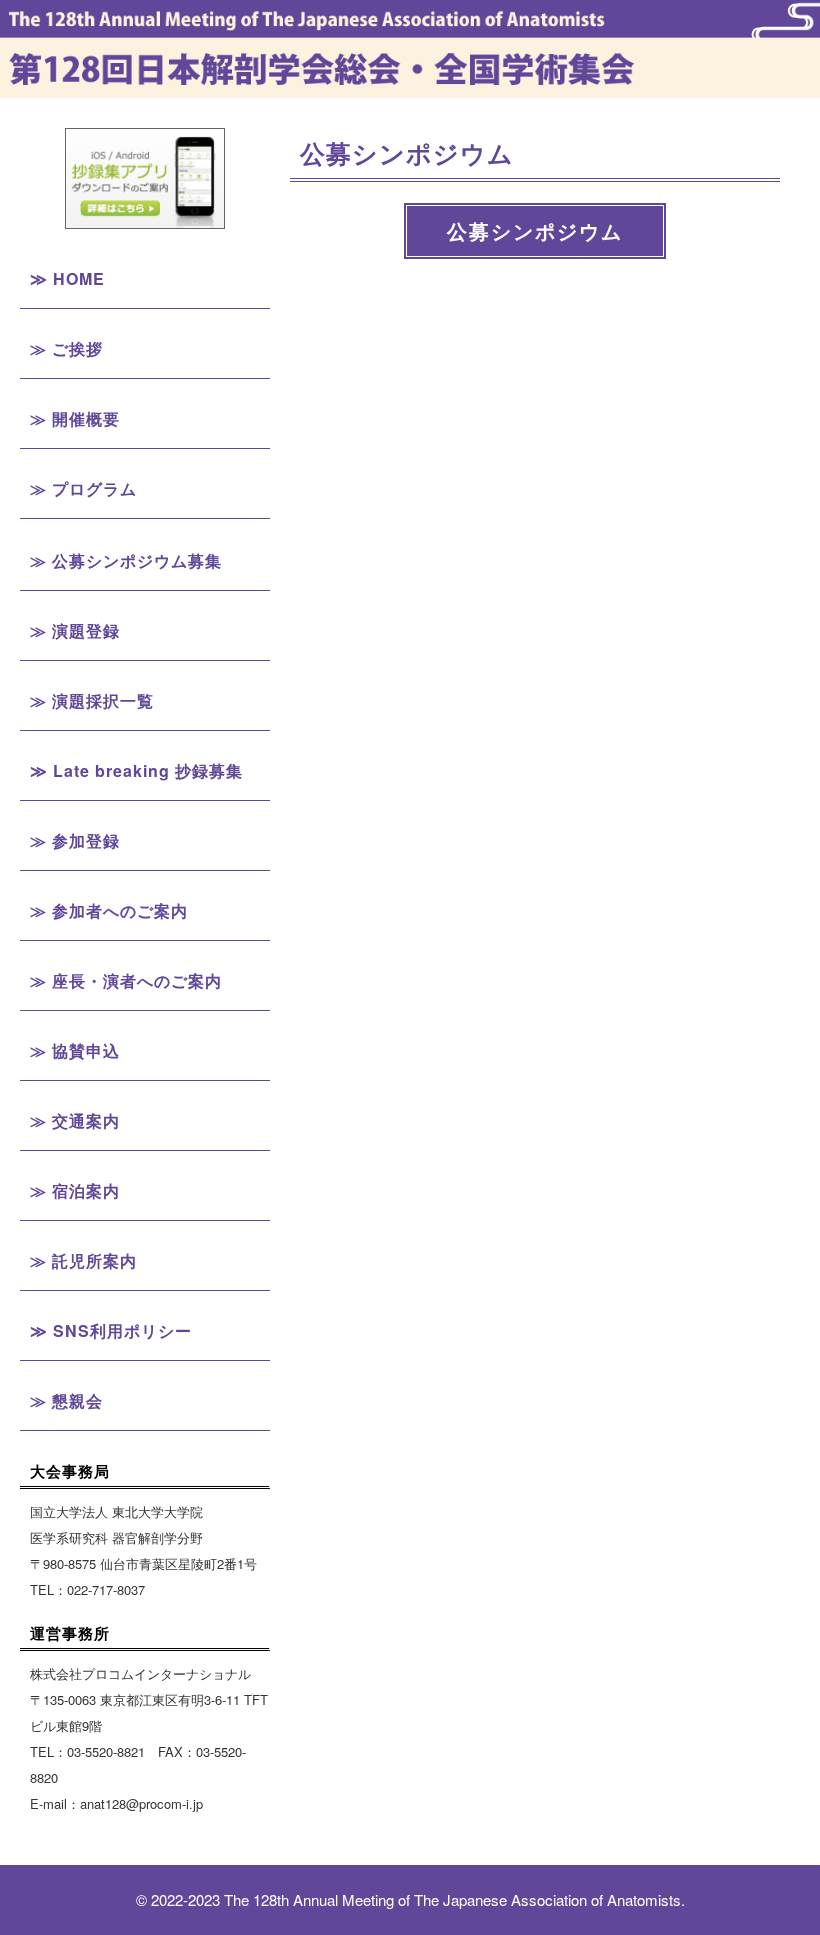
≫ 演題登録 (75, 630)
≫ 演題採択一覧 (92, 700)
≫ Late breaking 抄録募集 (136, 770)
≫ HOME (67, 278)
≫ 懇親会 (66, 1400)
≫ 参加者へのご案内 (109, 910)
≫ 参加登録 (75, 840)
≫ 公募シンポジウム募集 (126, 560)
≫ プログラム (83, 488)
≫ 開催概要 (75, 418)
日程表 (145, 593)
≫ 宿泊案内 (75, 1190)
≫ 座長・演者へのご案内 (126, 980)
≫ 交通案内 (75, 1120)
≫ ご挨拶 (66, 348)
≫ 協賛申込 (75, 1050)
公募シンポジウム (145, 737)
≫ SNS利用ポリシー (111, 1330)
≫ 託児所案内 (83, 1260)
